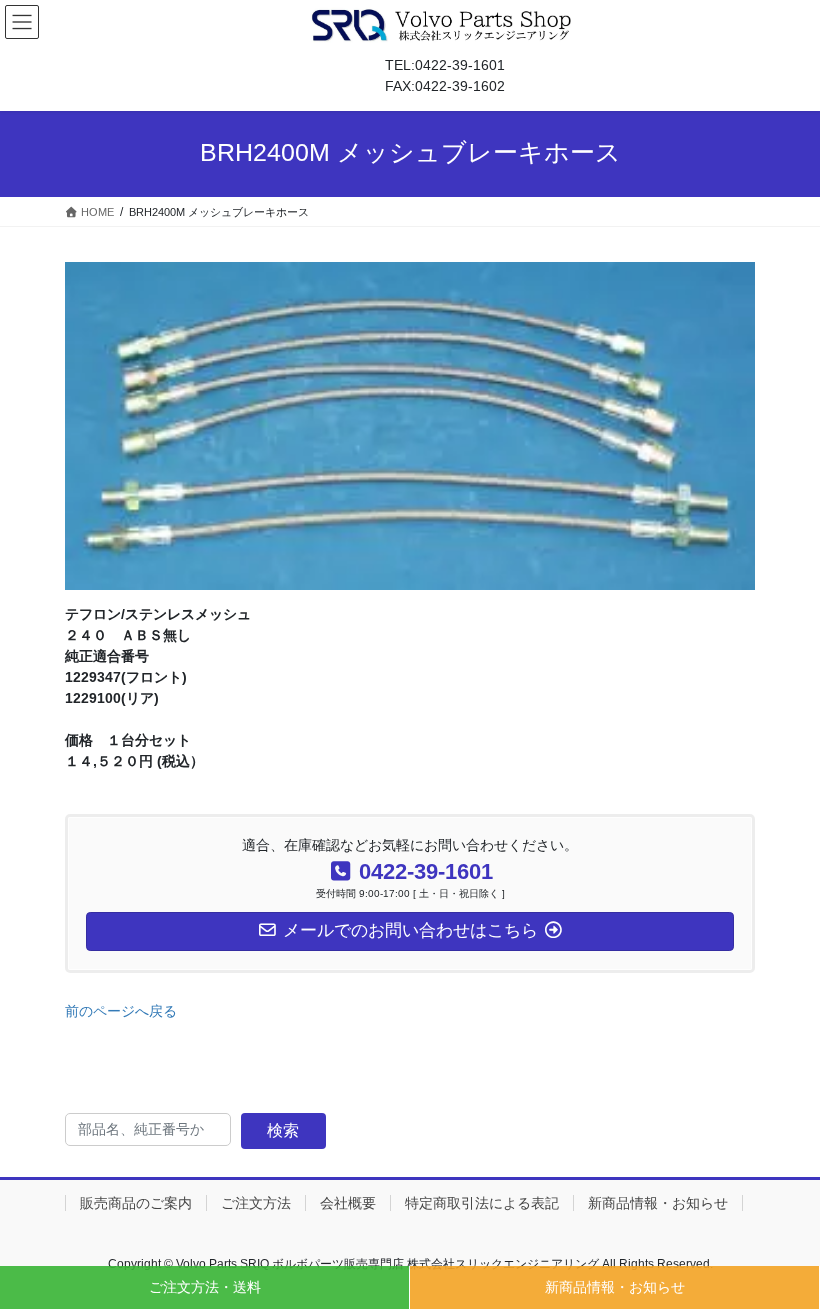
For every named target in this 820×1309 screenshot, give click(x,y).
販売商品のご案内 (136, 1203)
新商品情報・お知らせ (615, 1287)
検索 (283, 1130)
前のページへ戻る (121, 1011)
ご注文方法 (256, 1203)
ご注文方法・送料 (205, 1287)
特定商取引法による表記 (482, 1203)
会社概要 (348, 1203)
